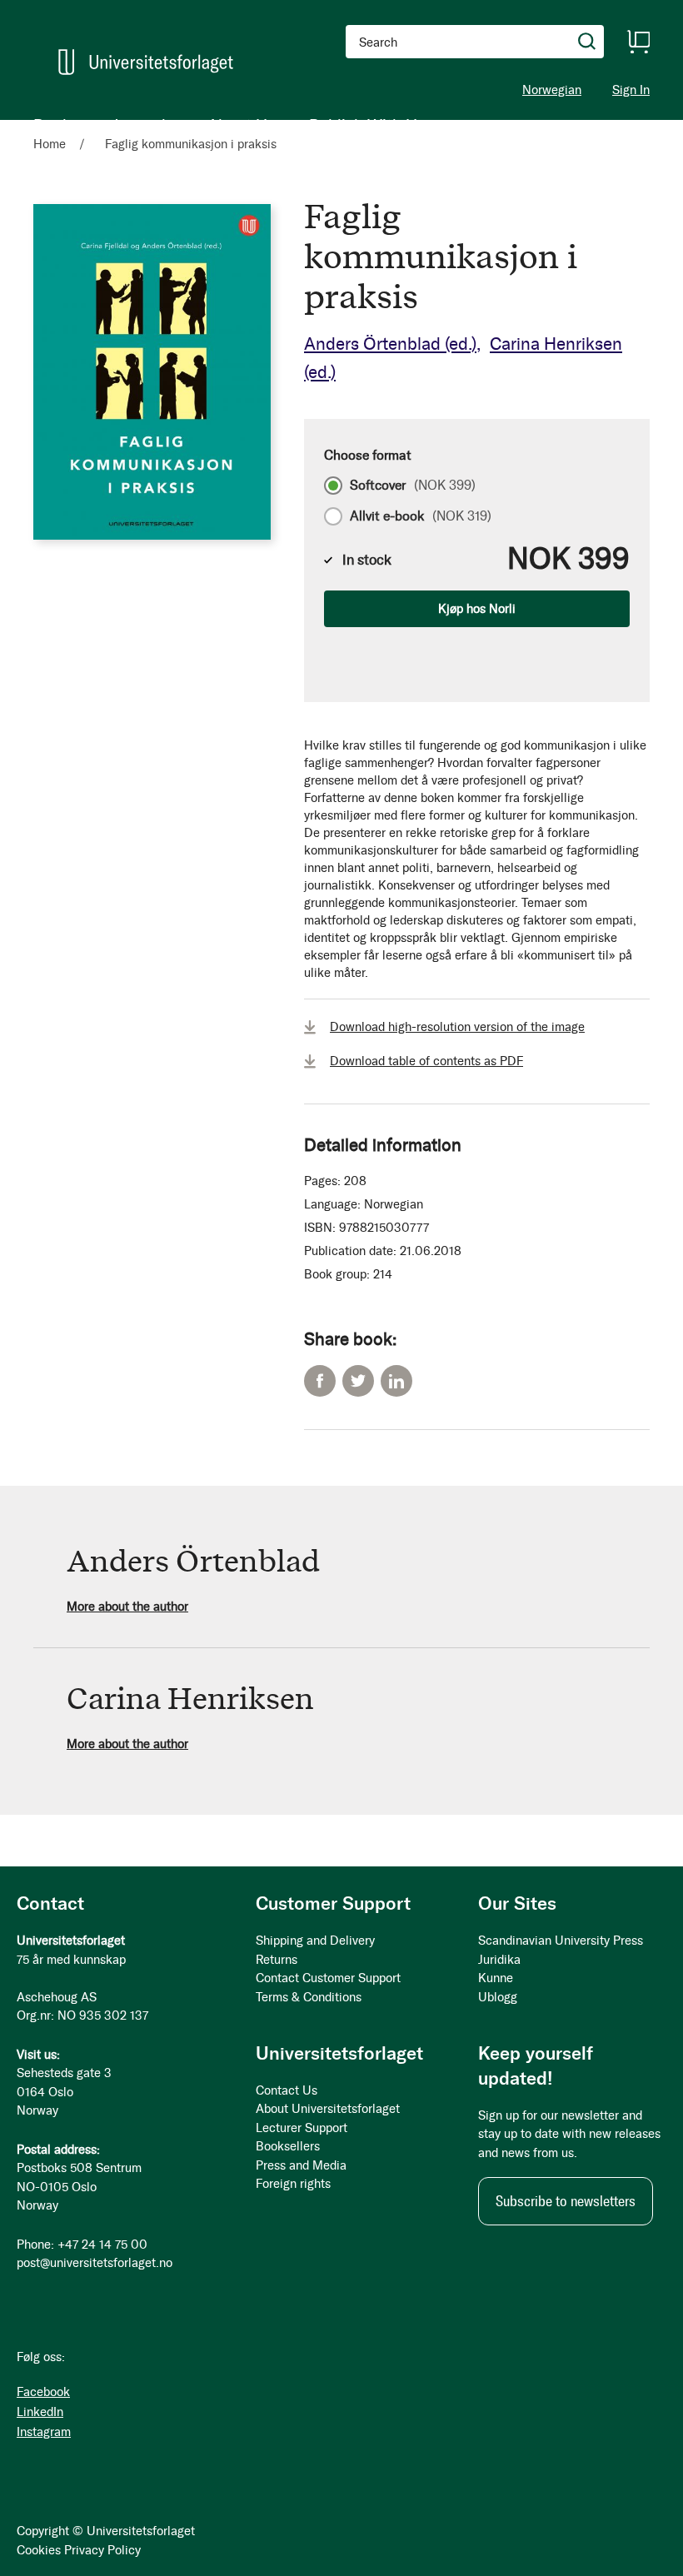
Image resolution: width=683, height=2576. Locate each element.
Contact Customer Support (328, 1978)
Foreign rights (293, 2184)
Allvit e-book (421, 516)
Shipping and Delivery (315, 1941)
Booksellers (288, 2146)
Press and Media (301, 2165)
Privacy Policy (102, 2550)
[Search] (587, 42)
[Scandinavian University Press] (146, 62)
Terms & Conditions (309, 1997)
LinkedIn (396, 1381)
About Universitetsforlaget (328, 2109)
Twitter (358, 1381)
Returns (277, 1960)
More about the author (127, 1607)
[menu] (229, 125)
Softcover (413, 486)
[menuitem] (56, 125)
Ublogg (498, 1997)
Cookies (39, 2550)
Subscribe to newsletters (566, 2201)
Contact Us (287, 2090)
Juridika (499, 1960)
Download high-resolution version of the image (457, 1027)
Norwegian (552, 90)
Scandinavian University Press (561, 1941)
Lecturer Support (302, 2128)
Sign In (631, 90)
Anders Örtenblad (390, 344)
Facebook (320, 1381)
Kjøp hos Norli (477, 609)
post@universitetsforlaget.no (95, 2263)
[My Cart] (638, 42)
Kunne (496, 1978)
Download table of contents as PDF (426, 1061)
